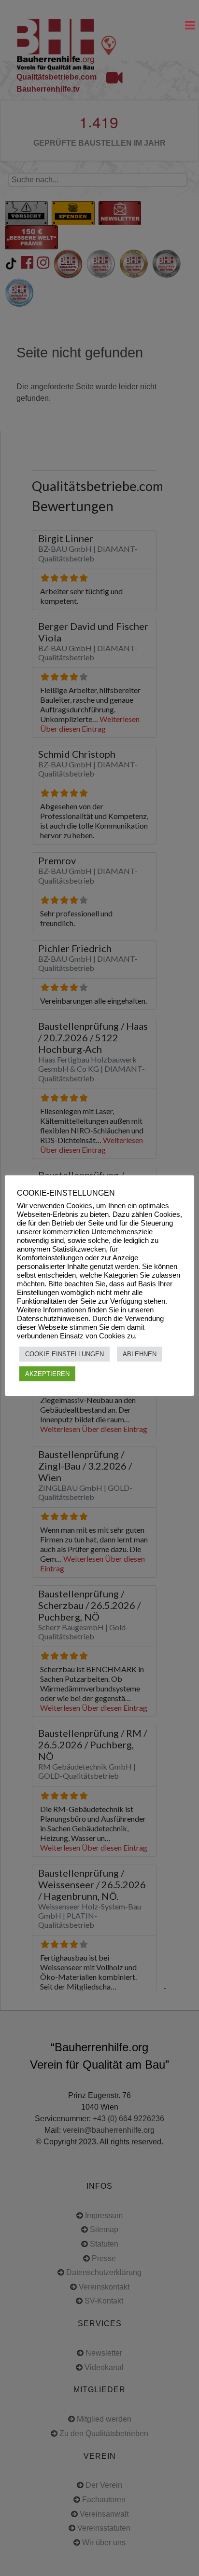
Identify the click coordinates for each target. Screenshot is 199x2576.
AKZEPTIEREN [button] (47, 1374)
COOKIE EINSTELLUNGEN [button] (64, 1354)
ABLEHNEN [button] (140, 1354)
